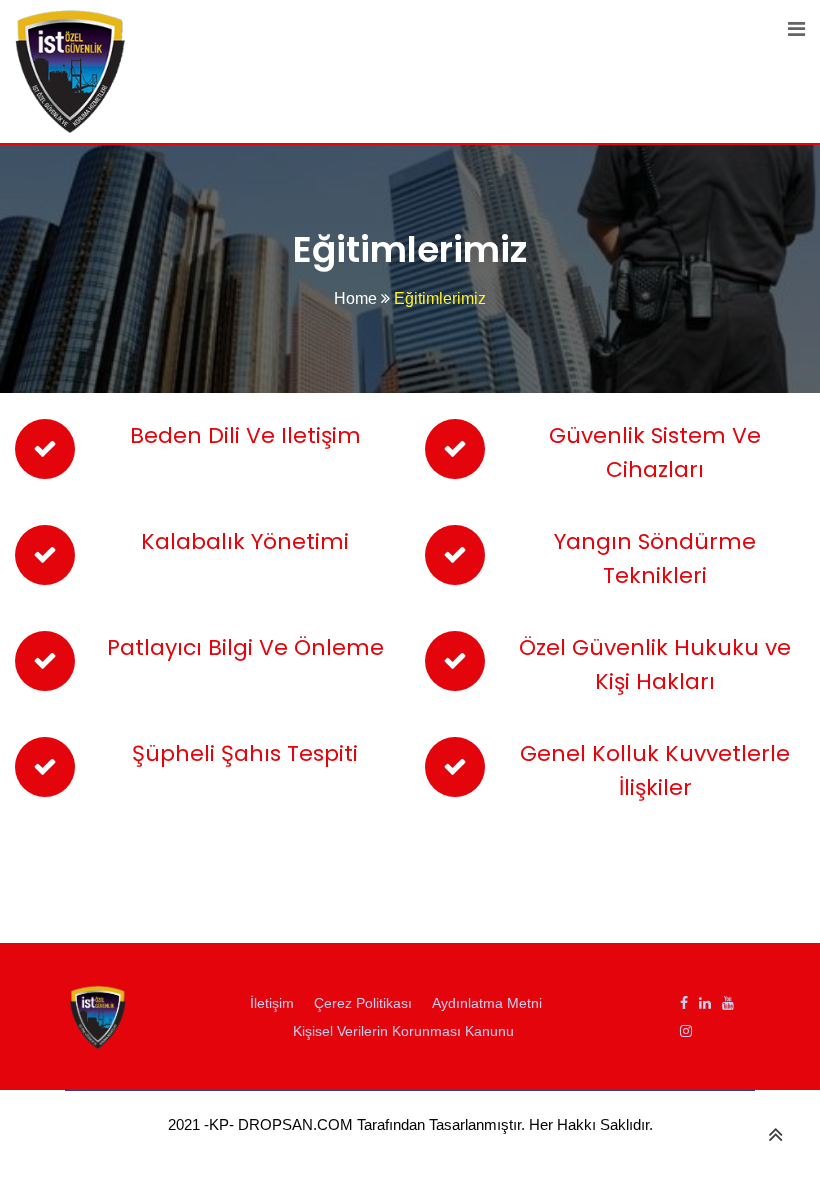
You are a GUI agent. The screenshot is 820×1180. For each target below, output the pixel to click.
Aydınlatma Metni (487, 1003)
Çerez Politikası (363, 1003)
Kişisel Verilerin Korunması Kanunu (403, 1031)
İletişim (272, 1003)
